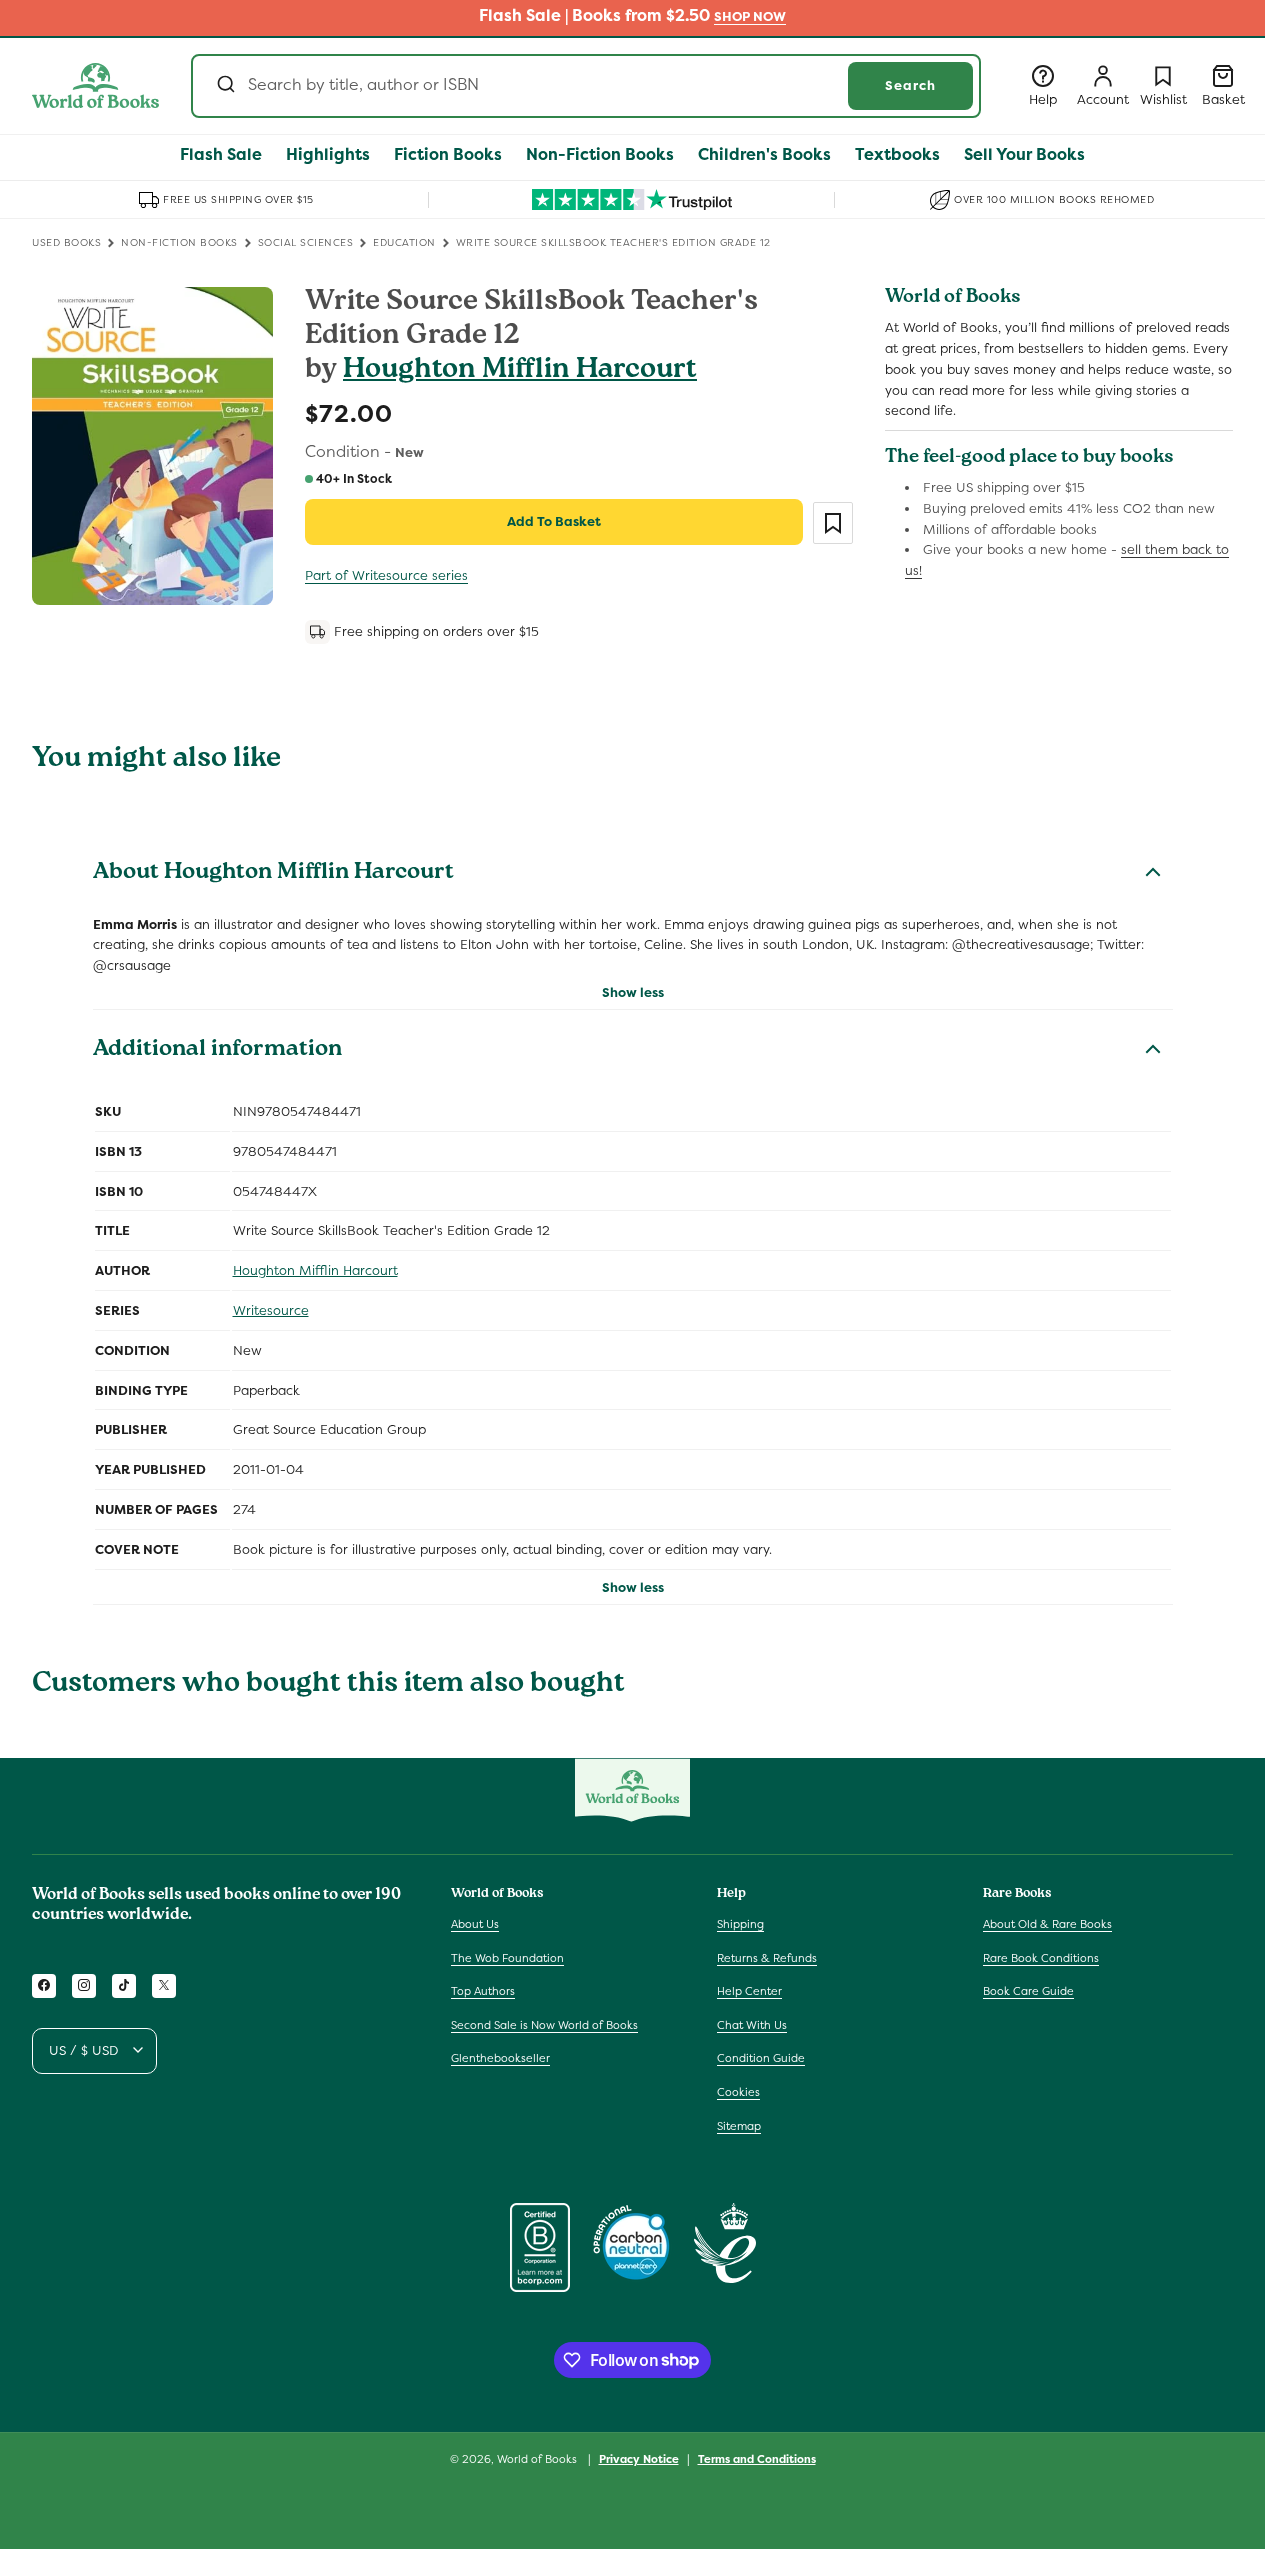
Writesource (271, 1310)
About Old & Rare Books (1047, 1923)
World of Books (538, 2459)
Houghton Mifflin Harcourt (520, 371)
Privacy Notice (639, 2458)
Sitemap (739, 2125)
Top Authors (483, 1991)
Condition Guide (761, 2058)
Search (910, 85)
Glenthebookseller (500, 2058)
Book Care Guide (1028, 1991)
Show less (633, 992)
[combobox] (586, 86)
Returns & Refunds (767, 1957)
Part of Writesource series (386, 575)
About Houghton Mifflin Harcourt (273, 874)
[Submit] (224, 86)
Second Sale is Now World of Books (544, 2024)
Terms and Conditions (757, 2458)
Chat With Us (752, 2024)
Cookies (738, 2091)
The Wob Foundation (507, 1957)
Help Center (749, 1991)
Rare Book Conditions (1041, 1957)
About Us (475, 1923)
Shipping (740, 1923)
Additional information (217, 1051)
